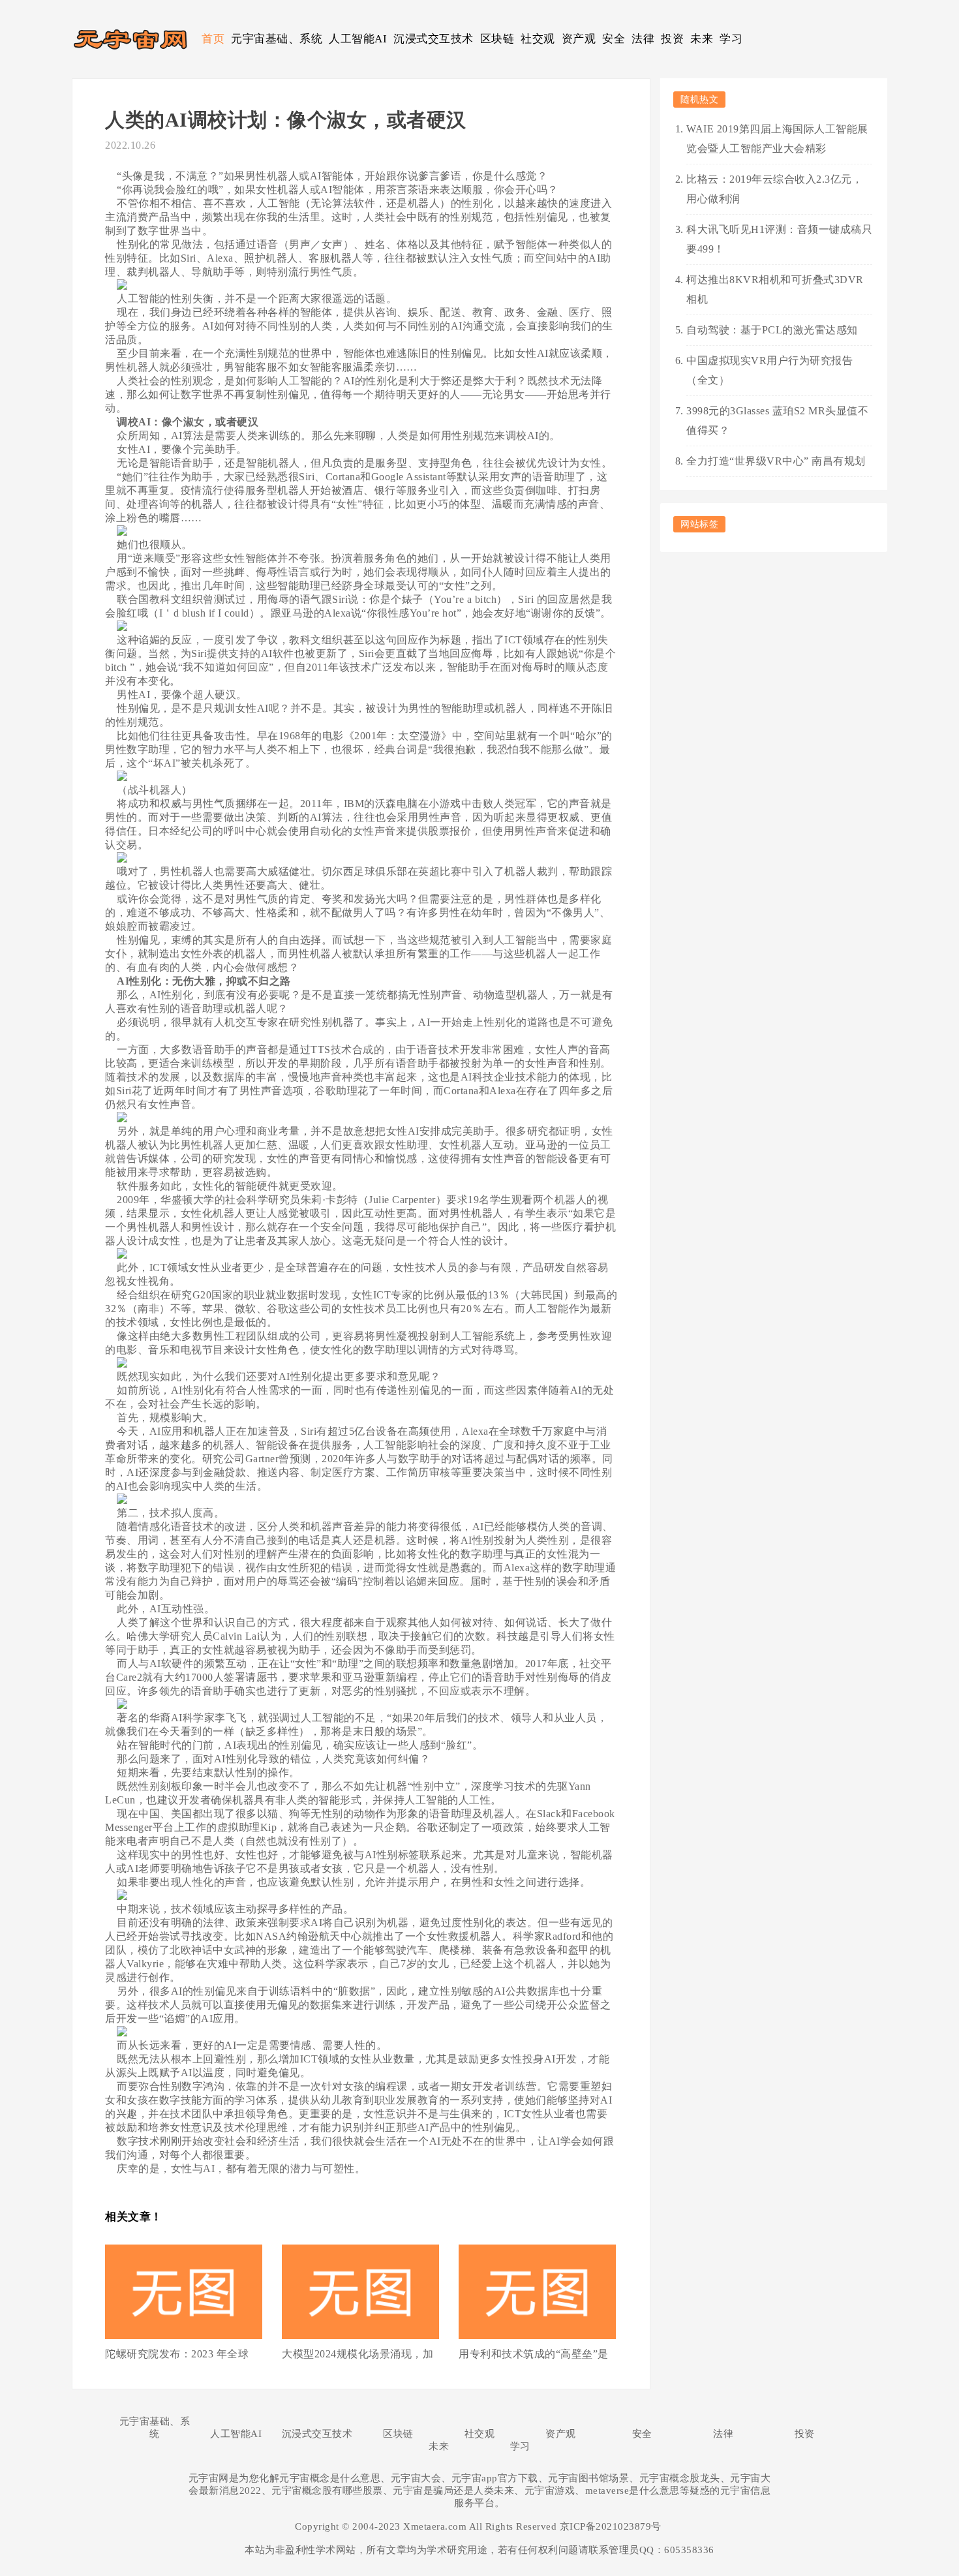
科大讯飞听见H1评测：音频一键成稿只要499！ (779, 239)
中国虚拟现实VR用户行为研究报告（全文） (769, 370)
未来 (702, 39)
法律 (643, 39)
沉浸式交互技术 (434, 39)
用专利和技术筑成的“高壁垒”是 (534, 2354)
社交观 (538, 39)
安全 (614, 39)
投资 (672, 39)
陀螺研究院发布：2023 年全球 (177, 2354)
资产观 (579, 39)
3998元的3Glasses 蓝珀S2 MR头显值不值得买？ (777, 421)
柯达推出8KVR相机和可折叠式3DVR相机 (775, 289)
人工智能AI (358, 39)
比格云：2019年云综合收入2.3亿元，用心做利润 (774, 189)
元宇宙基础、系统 (277, 39)
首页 (213, 39)
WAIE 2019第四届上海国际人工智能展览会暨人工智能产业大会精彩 (777, 139)
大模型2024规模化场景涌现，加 (358, 2354)
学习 (731, 39)
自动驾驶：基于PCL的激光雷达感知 (772, 330)
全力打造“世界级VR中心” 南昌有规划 (776, 461)
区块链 (497, 39)
